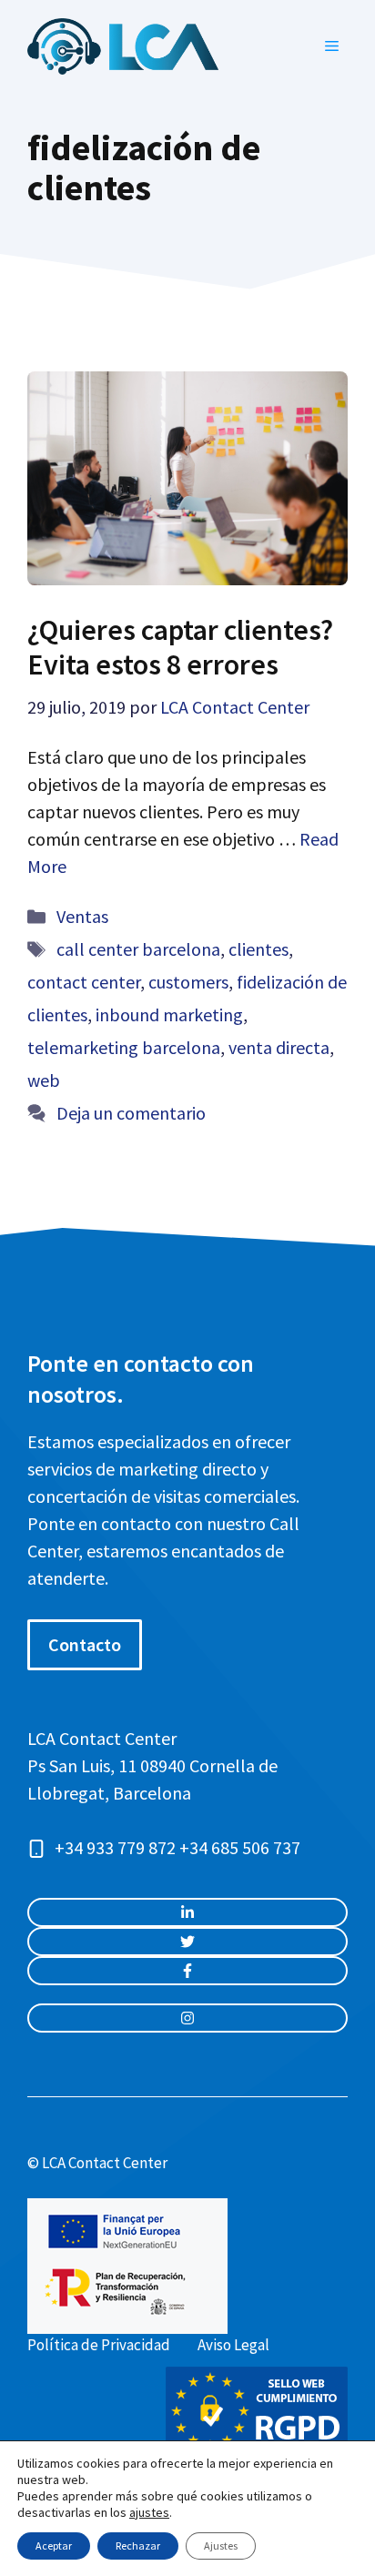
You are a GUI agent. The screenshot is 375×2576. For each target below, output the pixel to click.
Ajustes (221, 2546)
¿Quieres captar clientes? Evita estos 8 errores (180, 647)
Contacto (85, 1644)
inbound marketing (169, 1014)
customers (188, 982)
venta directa (279, 1047)
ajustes (149, 2512)
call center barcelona (138, 949)
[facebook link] (187, 1971)
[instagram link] (187, 1912)
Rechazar (138, 2546)
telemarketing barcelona (124, 1047)
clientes (258, 949)
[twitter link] (187, 1942)
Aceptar (54, 2546)
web (44, 1080)
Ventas (82, 916)
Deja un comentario (131, 1113)
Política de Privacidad (99, 2345)
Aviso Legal (233, 2345)
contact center (84, 982)
